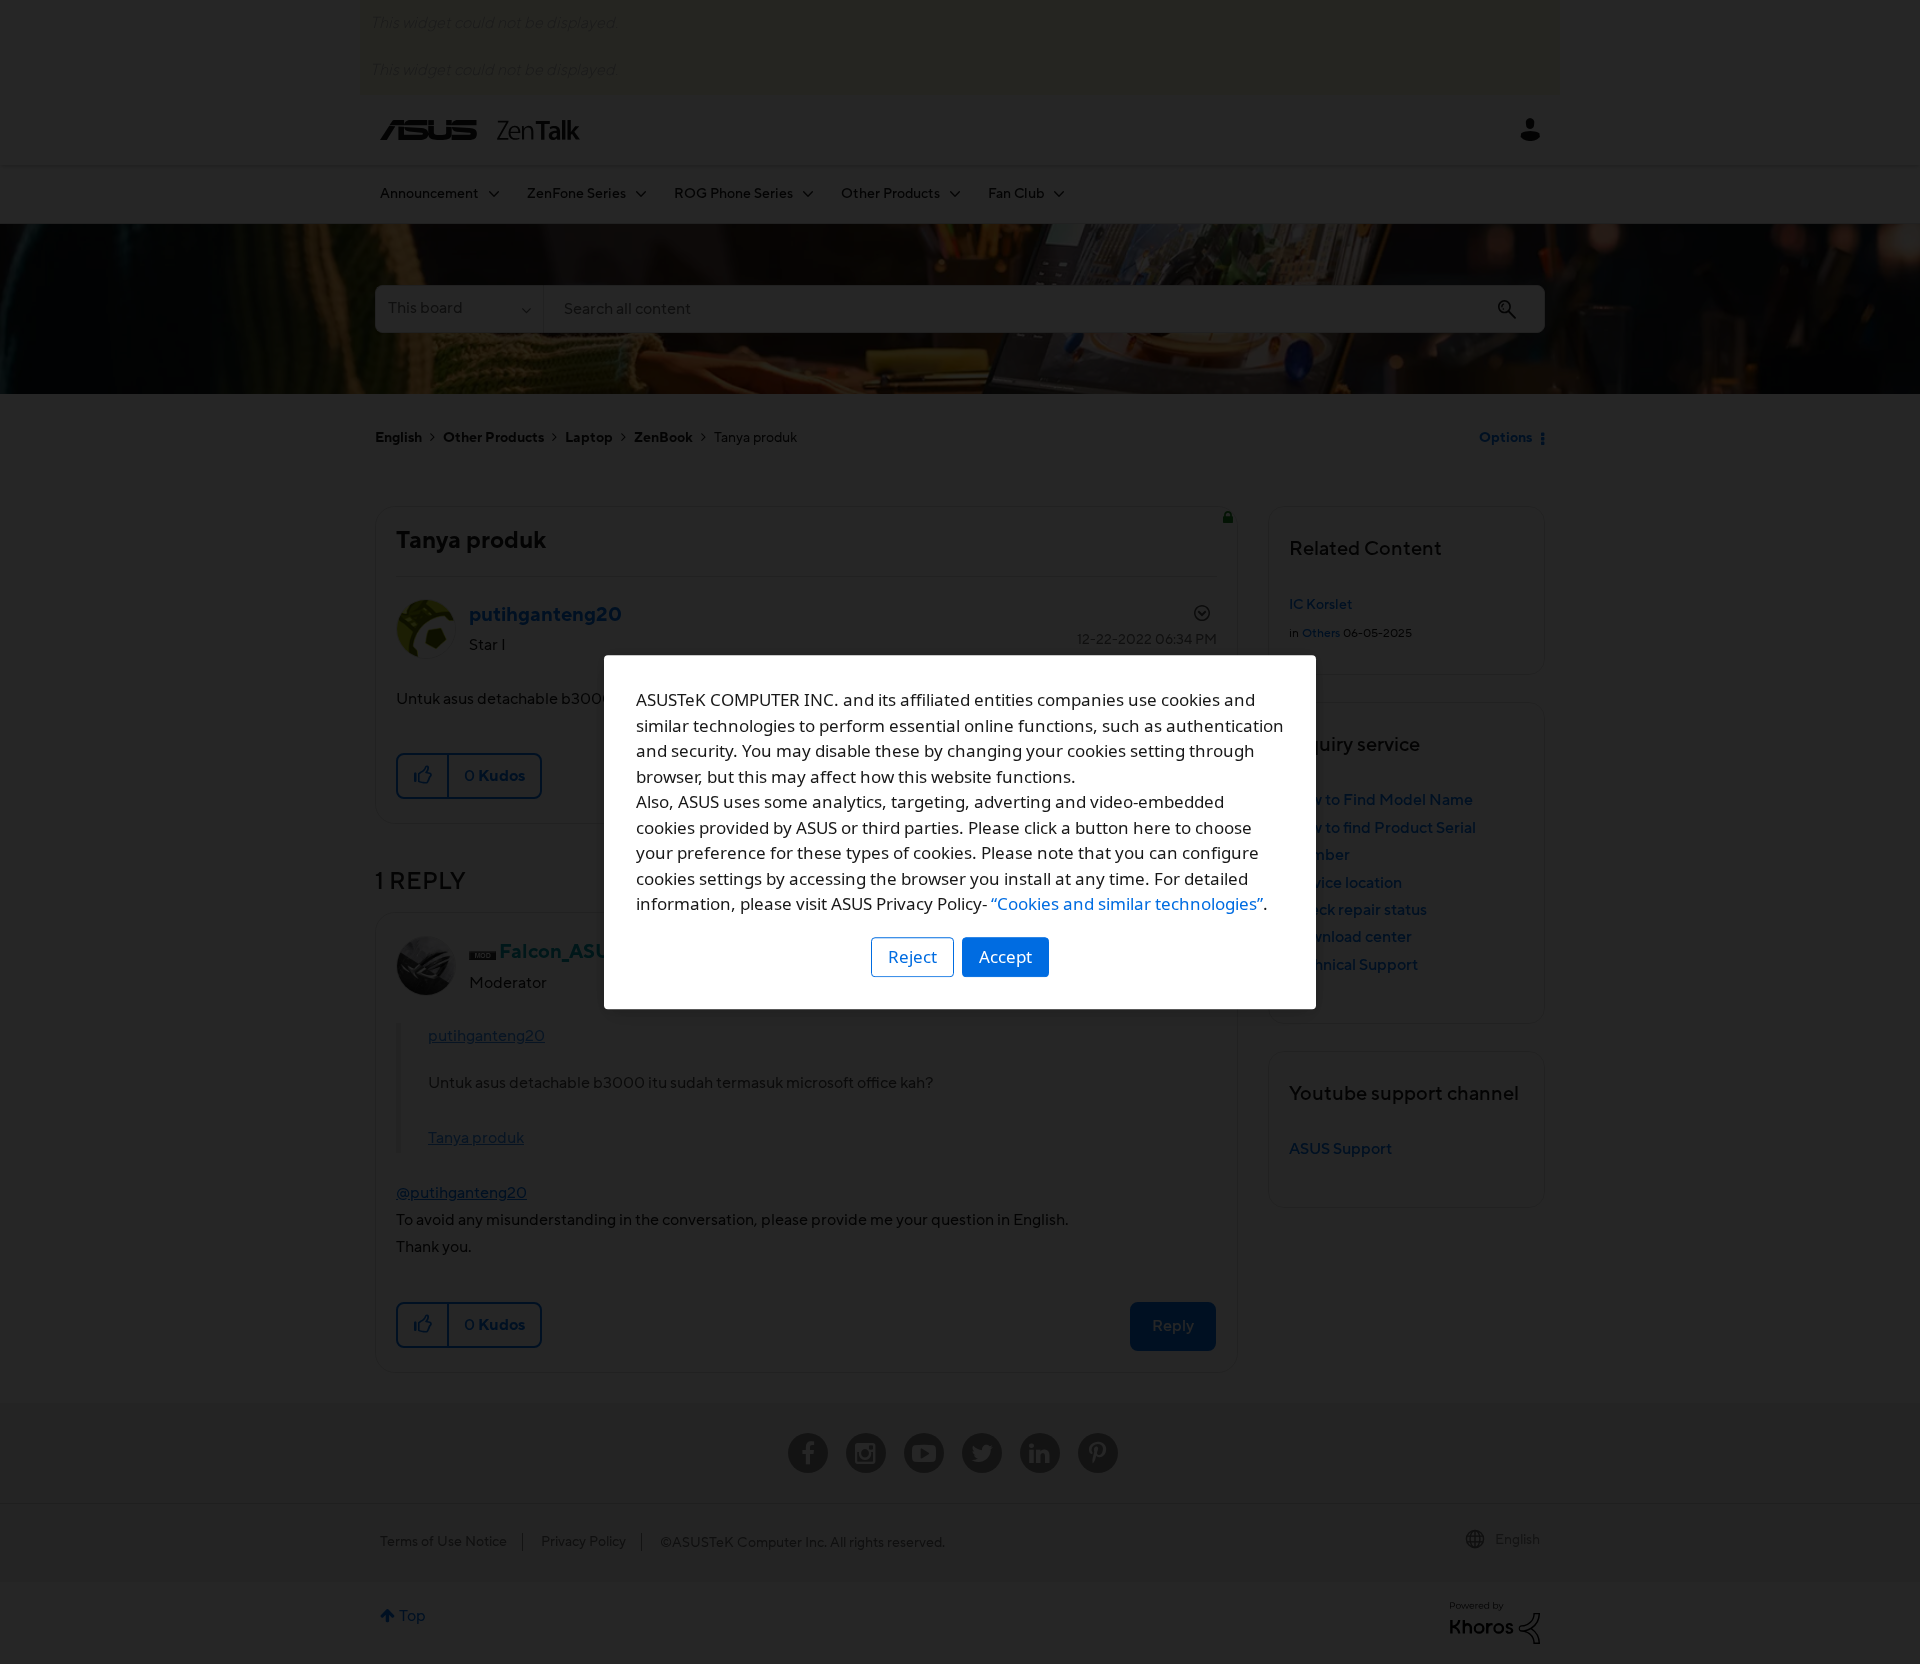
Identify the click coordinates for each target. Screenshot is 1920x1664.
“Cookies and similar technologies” (1127, 903)
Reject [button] (912, 956)
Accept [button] (1005, 956)
